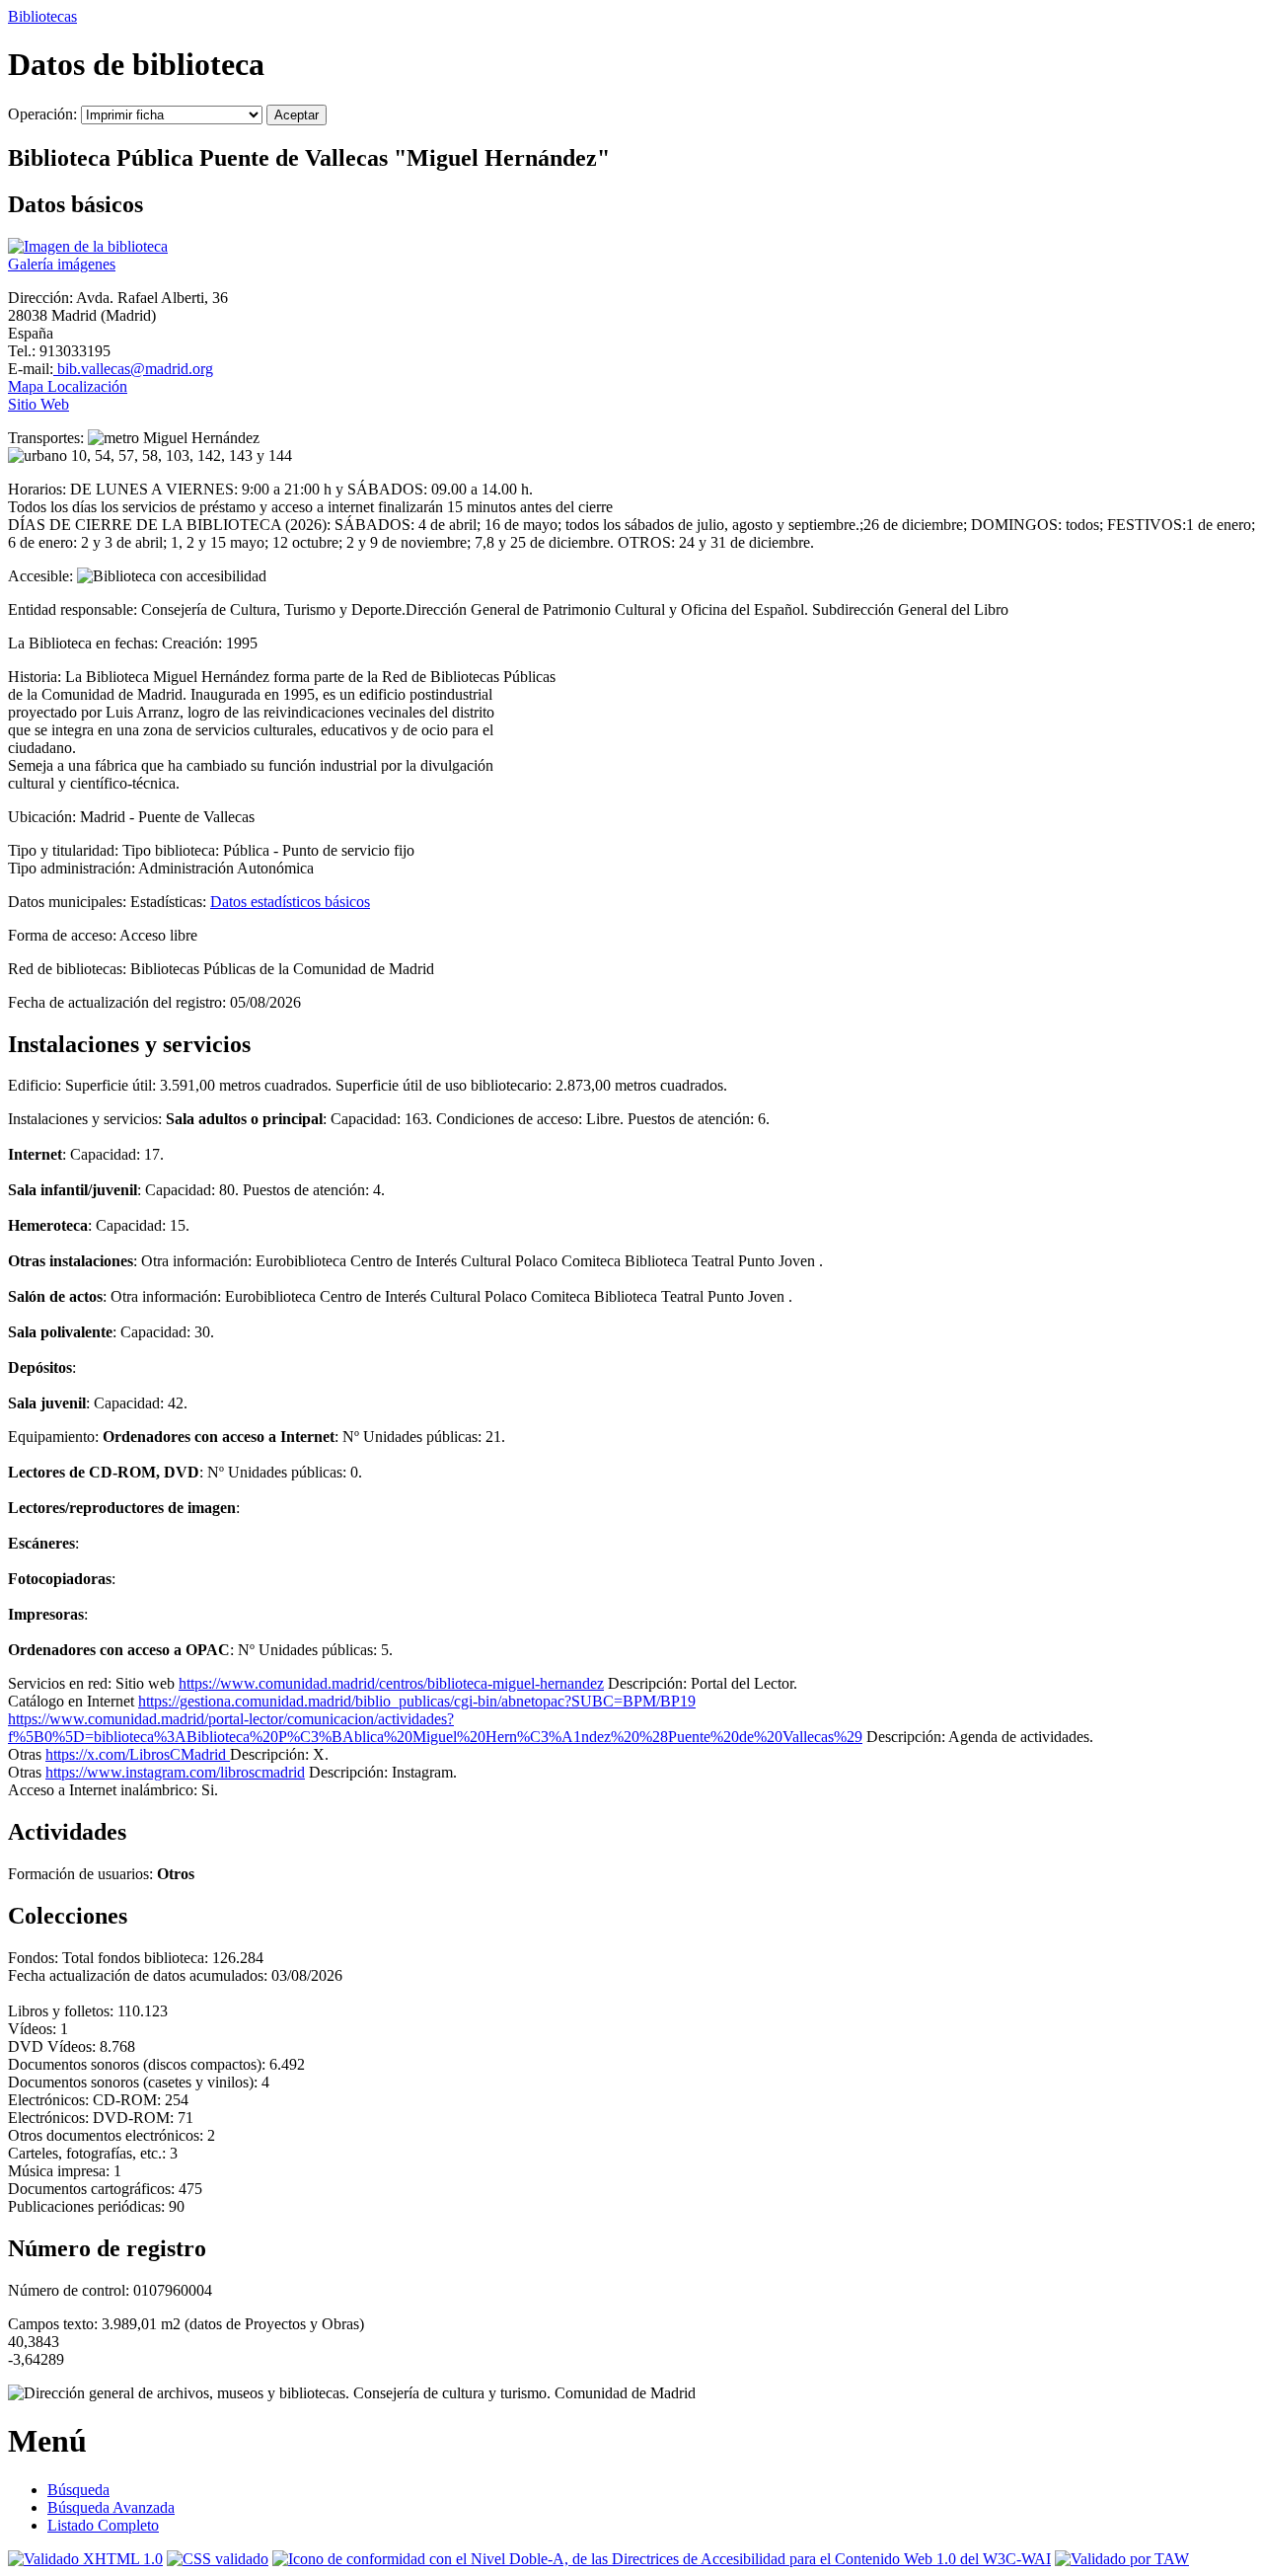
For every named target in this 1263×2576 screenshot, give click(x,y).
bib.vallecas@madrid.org (133, 369)
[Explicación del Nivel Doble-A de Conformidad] (662, 2559)
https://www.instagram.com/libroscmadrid (175, 1772)
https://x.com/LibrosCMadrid (138, 1754)
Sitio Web (38, 404)
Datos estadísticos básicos (290, 902)
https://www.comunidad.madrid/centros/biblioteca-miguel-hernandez (391, 1683)
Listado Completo (103, 2525)
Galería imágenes (62, 264)
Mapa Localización (68, 386)
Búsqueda (78, 2490)
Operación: (44, 114)
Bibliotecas (42, 16)
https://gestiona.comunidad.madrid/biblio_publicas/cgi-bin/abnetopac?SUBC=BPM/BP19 (417, 1701)
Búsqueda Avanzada (111, 2507)
